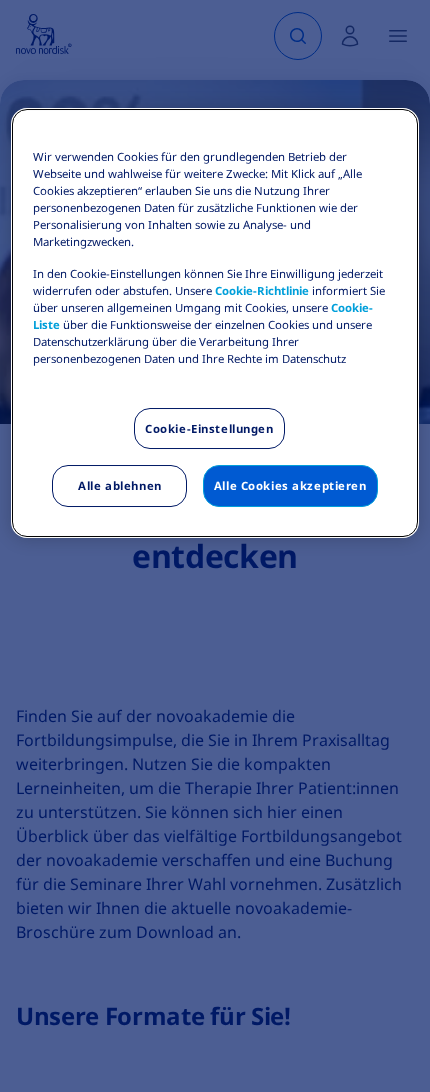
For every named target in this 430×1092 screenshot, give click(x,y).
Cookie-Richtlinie (262, 290)
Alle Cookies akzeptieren (290, 485)
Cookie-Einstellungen (209, 428)
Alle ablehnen (119, 485)
